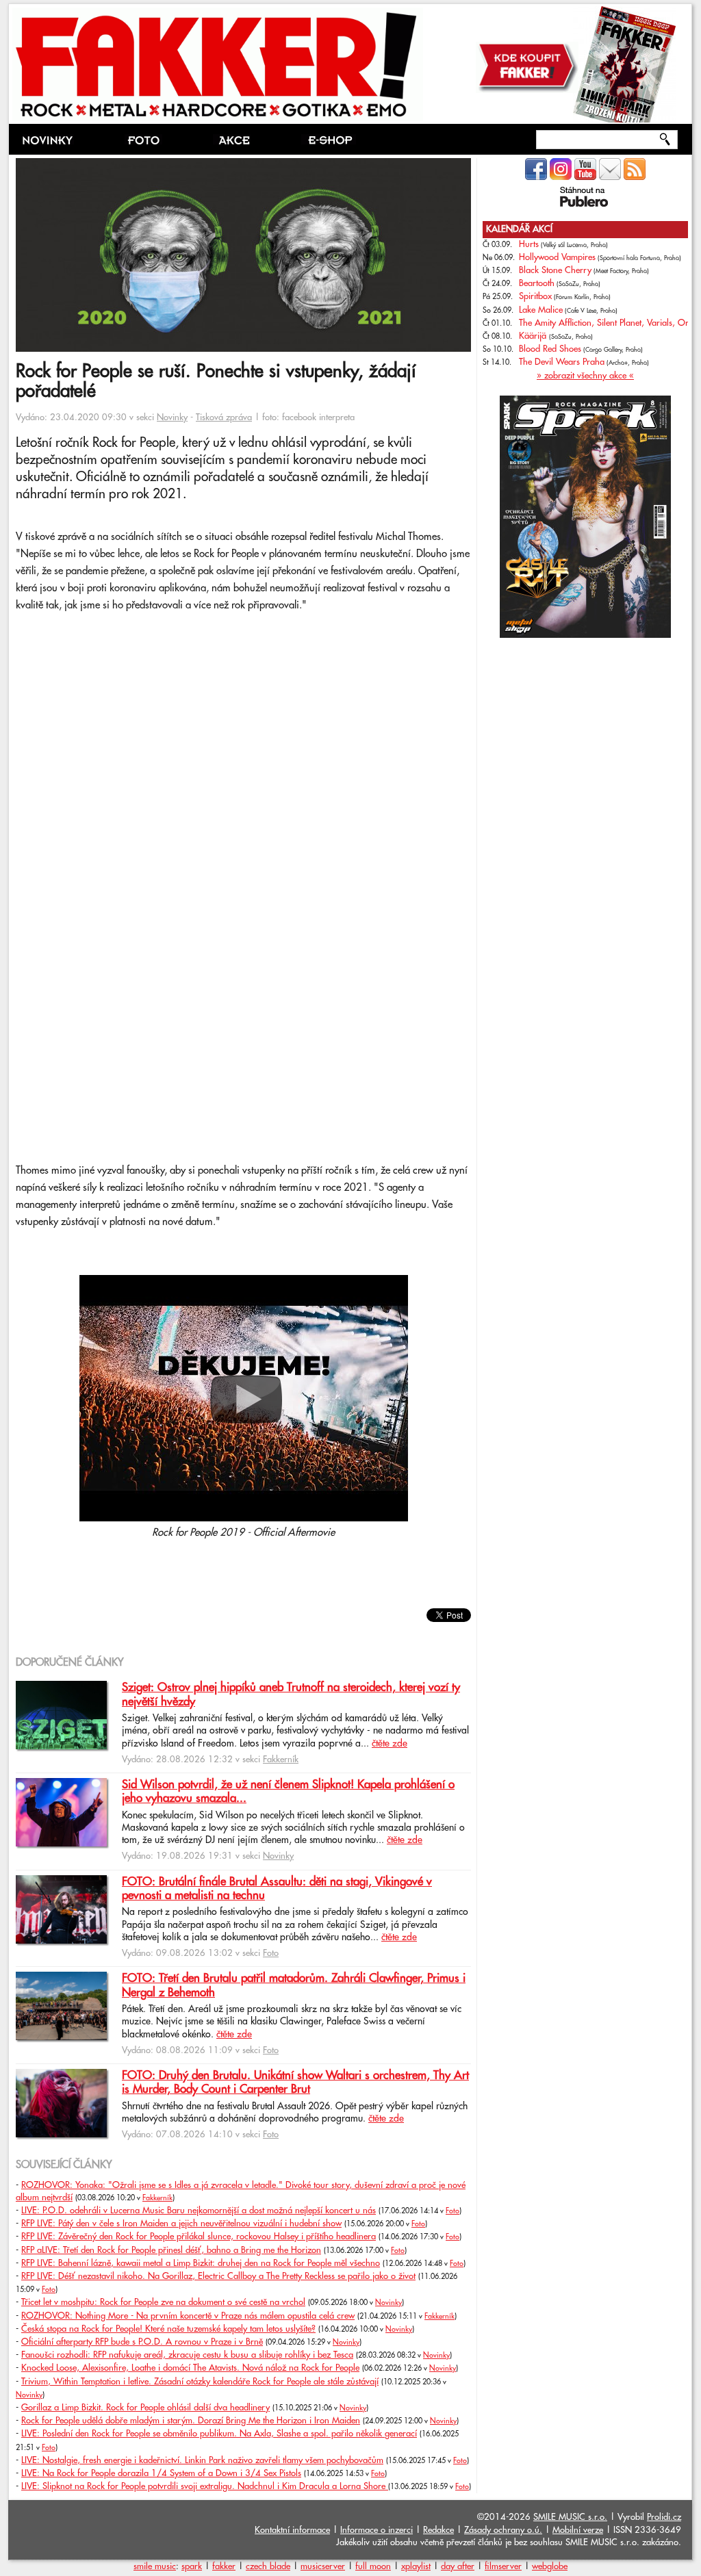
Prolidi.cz (664, 2517)
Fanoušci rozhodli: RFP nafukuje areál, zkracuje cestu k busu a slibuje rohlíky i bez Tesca (187, 2355)
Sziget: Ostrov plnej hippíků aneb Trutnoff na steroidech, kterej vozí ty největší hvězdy (291, 1695)
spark (192, 2566)
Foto (271, 1953)
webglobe (550, 2566)
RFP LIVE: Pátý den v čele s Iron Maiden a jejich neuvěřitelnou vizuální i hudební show (181, 2224)
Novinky (172, 417)
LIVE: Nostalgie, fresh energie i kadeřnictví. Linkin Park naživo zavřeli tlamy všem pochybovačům (202, 2460)
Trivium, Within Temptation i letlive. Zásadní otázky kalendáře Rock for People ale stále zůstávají (200, 2382)
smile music (155, 2566)
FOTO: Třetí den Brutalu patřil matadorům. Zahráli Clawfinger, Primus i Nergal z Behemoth (294, 1985)
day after (458, 2566)
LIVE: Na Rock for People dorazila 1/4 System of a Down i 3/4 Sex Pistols (161, 2473)
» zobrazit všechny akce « (585, 376)
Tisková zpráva (224, 417)
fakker (224, 2566)
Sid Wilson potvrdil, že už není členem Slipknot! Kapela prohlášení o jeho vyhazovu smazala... (288, 1792)
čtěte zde (390, 1744)
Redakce (438, 2530)
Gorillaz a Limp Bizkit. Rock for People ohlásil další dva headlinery (145, 2408)
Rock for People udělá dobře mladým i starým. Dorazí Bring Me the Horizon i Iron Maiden (191, 2421)
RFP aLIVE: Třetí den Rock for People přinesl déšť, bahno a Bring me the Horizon (171, 2250)
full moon (373, 2566)
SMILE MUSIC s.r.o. (570, 2517)
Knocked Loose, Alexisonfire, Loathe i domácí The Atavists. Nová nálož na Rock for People (190, 2368)
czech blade (268, 2566)
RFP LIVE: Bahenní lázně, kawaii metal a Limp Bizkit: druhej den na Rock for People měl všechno (201, 2263)
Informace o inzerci (377, 2530)
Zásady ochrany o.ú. (503, 2530)
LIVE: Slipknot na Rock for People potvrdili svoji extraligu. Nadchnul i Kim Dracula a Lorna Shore (205, 2486)
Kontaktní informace (292, 2530)
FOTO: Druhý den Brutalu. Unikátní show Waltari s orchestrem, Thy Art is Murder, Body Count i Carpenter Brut (295, 2083)
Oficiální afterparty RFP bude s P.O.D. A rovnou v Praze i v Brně (142, 2342)
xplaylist (416, 2566)
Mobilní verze (578, 2530)
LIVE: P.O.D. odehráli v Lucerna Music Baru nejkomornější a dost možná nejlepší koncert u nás (199, 2211)
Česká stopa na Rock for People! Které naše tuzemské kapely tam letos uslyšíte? (168, 2329)
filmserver (503, 2566)
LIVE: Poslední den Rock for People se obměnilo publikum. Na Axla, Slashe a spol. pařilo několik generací (219, 2434)
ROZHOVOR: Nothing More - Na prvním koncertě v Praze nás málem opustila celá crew (188, 2316)
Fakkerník (281, 1760)
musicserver (323, 2566)
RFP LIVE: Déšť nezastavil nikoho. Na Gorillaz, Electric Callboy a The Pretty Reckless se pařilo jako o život (218, 2276)
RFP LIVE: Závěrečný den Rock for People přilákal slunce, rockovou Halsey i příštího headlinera (199, 2237)
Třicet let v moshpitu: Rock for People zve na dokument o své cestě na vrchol (163, 2302)
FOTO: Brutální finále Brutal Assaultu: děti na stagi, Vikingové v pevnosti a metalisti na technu (277, 1889)
